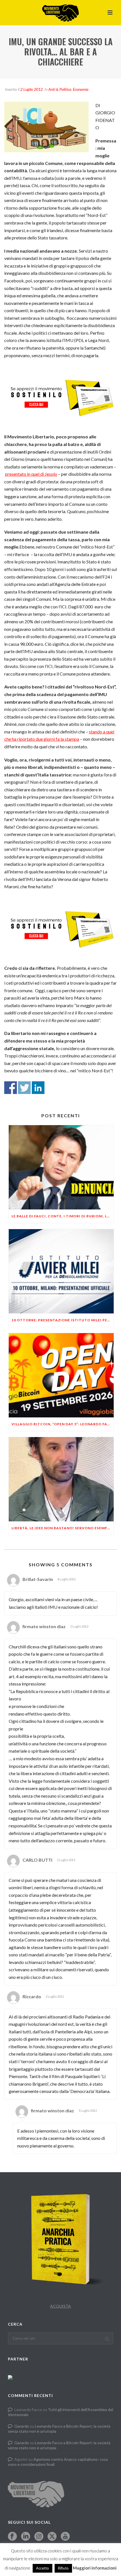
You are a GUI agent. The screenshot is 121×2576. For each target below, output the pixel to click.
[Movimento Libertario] (60, 13)
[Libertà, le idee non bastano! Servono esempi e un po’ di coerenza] (61, 1479)
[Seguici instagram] (39, 2537)
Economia (81, 89)
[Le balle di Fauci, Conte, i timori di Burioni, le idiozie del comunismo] (61, 1167)
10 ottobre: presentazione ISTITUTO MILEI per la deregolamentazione (63, 1320)
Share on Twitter (24, 1088)
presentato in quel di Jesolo (31, 474)
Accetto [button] (42, 2568)
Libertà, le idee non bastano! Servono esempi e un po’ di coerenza (63, 1528)
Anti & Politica (60, 89)
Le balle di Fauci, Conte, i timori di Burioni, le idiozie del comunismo (63, 1216)
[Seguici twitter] (52, 2537)
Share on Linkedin (38, 1088)
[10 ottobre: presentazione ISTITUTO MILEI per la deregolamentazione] (61, 1271)
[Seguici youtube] (65, 2537)
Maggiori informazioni (95, 2568)
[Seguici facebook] (12, 2537)
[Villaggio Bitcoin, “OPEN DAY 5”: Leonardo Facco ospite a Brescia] (61, 1375)
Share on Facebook (11, 1088)
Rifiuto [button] (63, 2568)
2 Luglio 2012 (32, 89)
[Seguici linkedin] (26, 2537)
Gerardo (22, 2426)
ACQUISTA (60, 2306)
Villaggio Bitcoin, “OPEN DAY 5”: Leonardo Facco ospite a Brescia (63, 1424)
